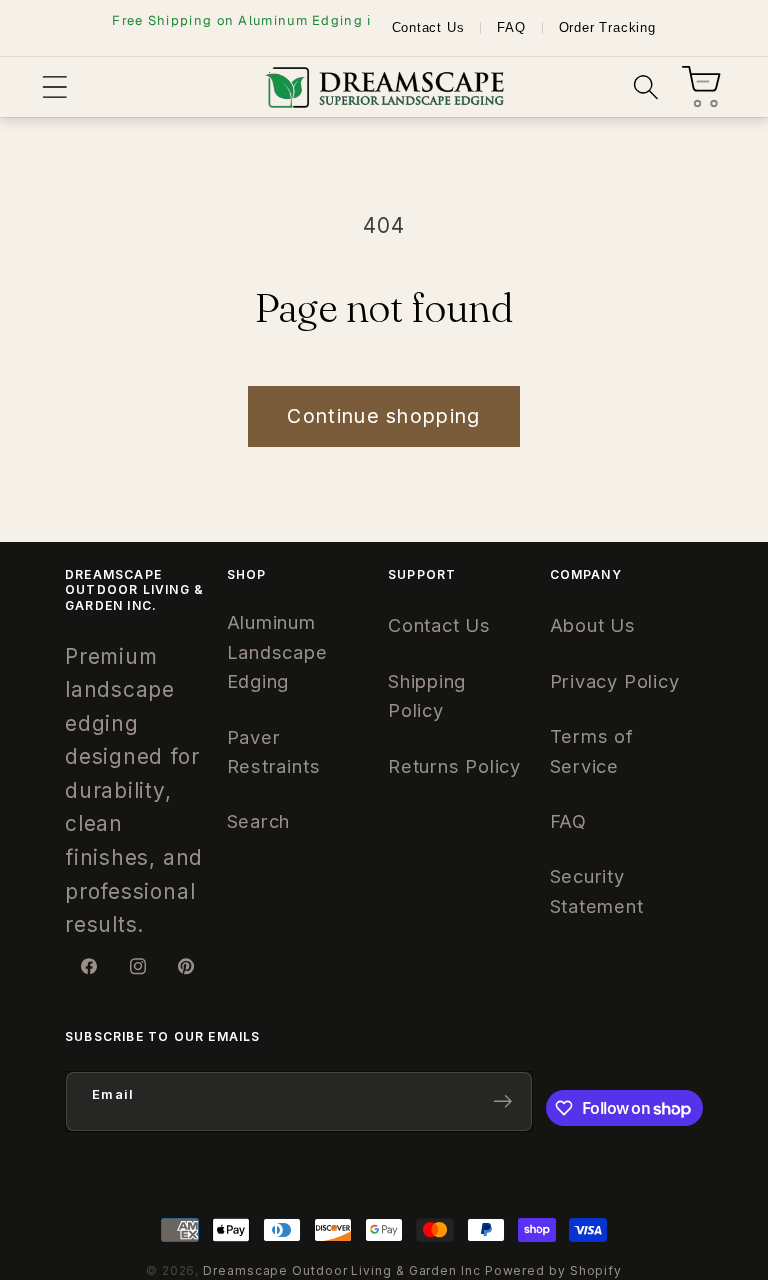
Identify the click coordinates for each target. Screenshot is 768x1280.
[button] (54, 87)
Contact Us (428, 27)
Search (259, 821)
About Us (593, 625)
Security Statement (597, 890)
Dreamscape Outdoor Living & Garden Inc (342, 1270)
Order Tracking (607, 27)
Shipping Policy (427, 695)
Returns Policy (454, 766)
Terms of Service (592, 750)
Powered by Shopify (553, 1270)
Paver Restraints (274, 751)
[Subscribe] (502, 1101)
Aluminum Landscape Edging (277, 651)
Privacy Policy (615, 681)
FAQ (511, 27)
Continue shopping (383, 416)
